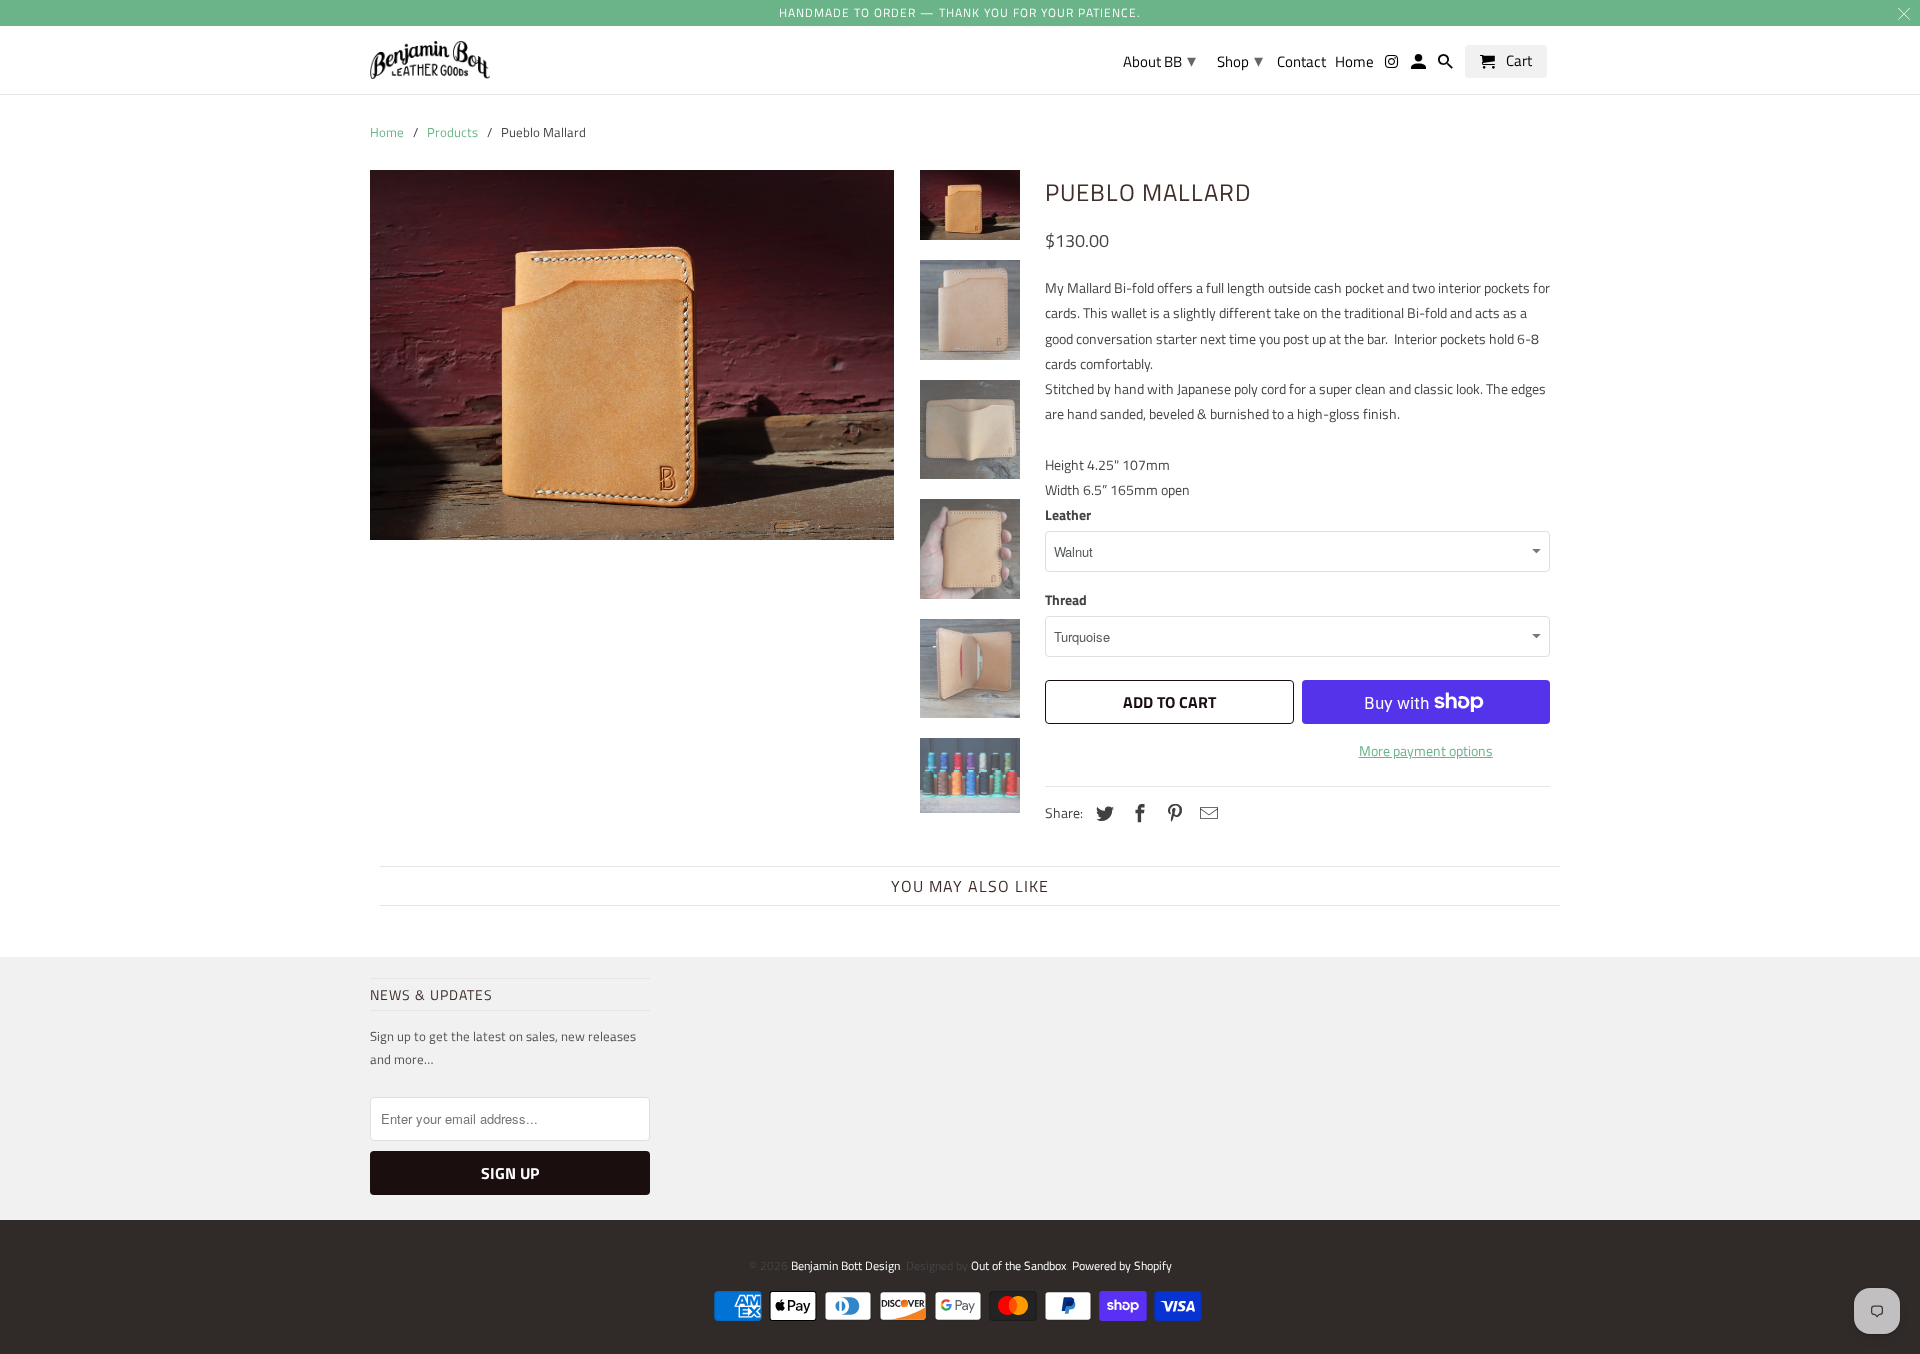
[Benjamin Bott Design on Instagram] (1392, 65)
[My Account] (1420, 65)
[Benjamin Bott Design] (430, 60)
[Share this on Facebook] (1137, 813)
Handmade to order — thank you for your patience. (960, 12)
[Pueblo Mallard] (632, 355)
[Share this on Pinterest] (1172, 813)
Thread (1066, 599)
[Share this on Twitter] (1102, 813)
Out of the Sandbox (1018, 1265)
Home (1354, 63)
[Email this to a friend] (1206, 813)
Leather (1068, 514)
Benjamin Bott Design (845, 1265)
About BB (1159, 60)
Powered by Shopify (1122, 1265)
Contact (1301, 63)
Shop (1240, 60)
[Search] (1447, 65)
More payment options (1426, 750)
